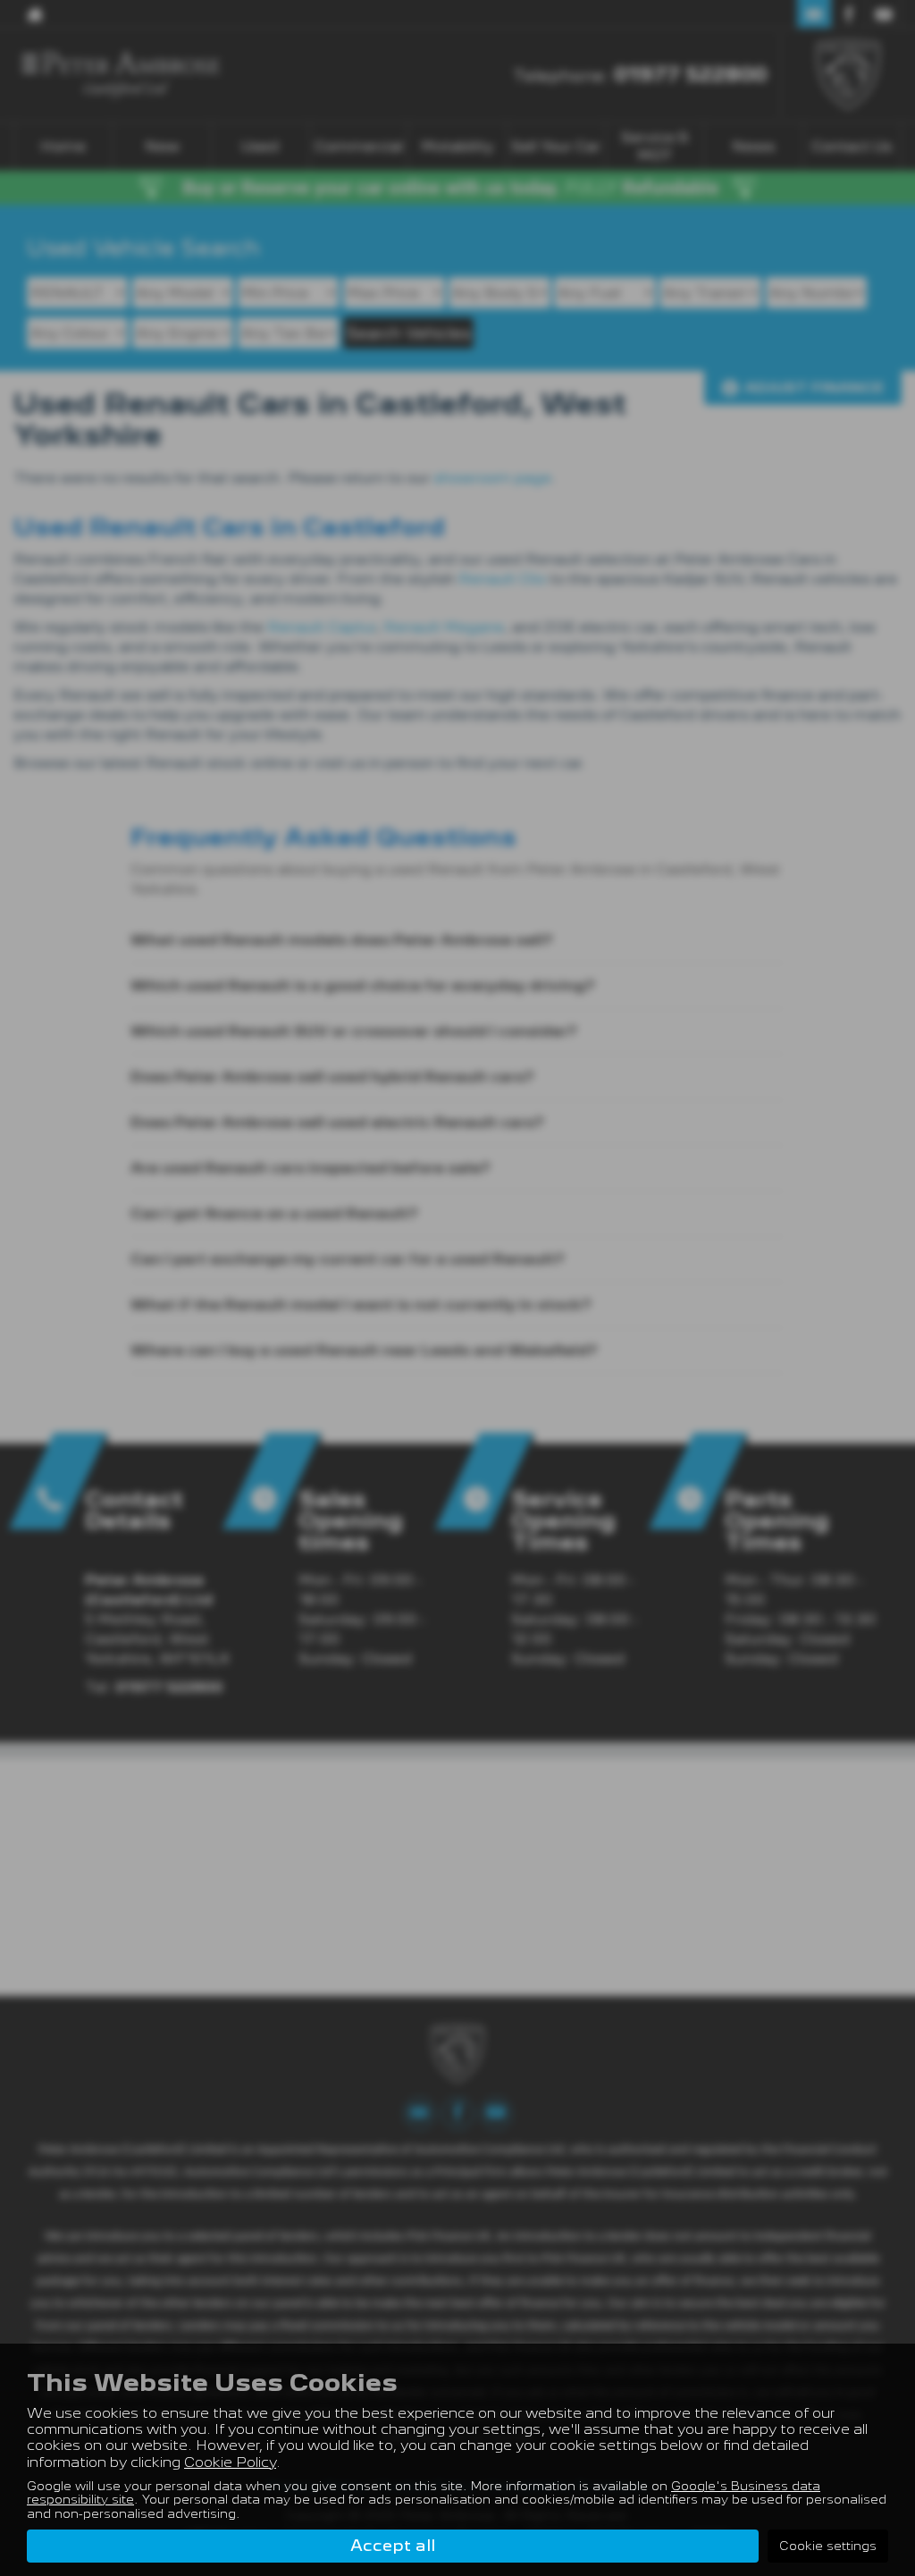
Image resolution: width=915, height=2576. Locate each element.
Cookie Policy (230, 2462)
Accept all (393, 2545)
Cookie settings (828, 2546)
